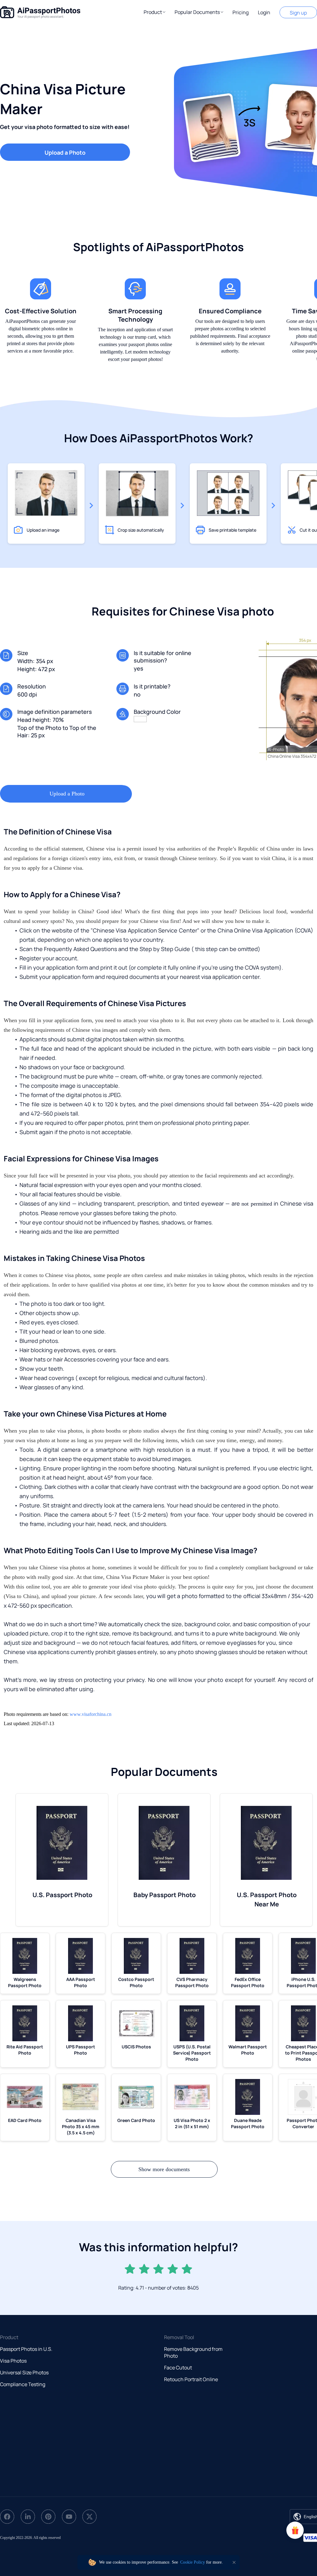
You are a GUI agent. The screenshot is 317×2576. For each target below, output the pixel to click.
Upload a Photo (65, 152)
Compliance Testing (23, 2384)
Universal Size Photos (24, 2372)
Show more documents (164, 2169)
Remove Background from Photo (193, 2352)
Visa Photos (13, 2361)
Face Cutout (178, 2368)
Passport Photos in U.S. (26, 2349)
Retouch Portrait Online (191, 2379)
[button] (154, 12)
